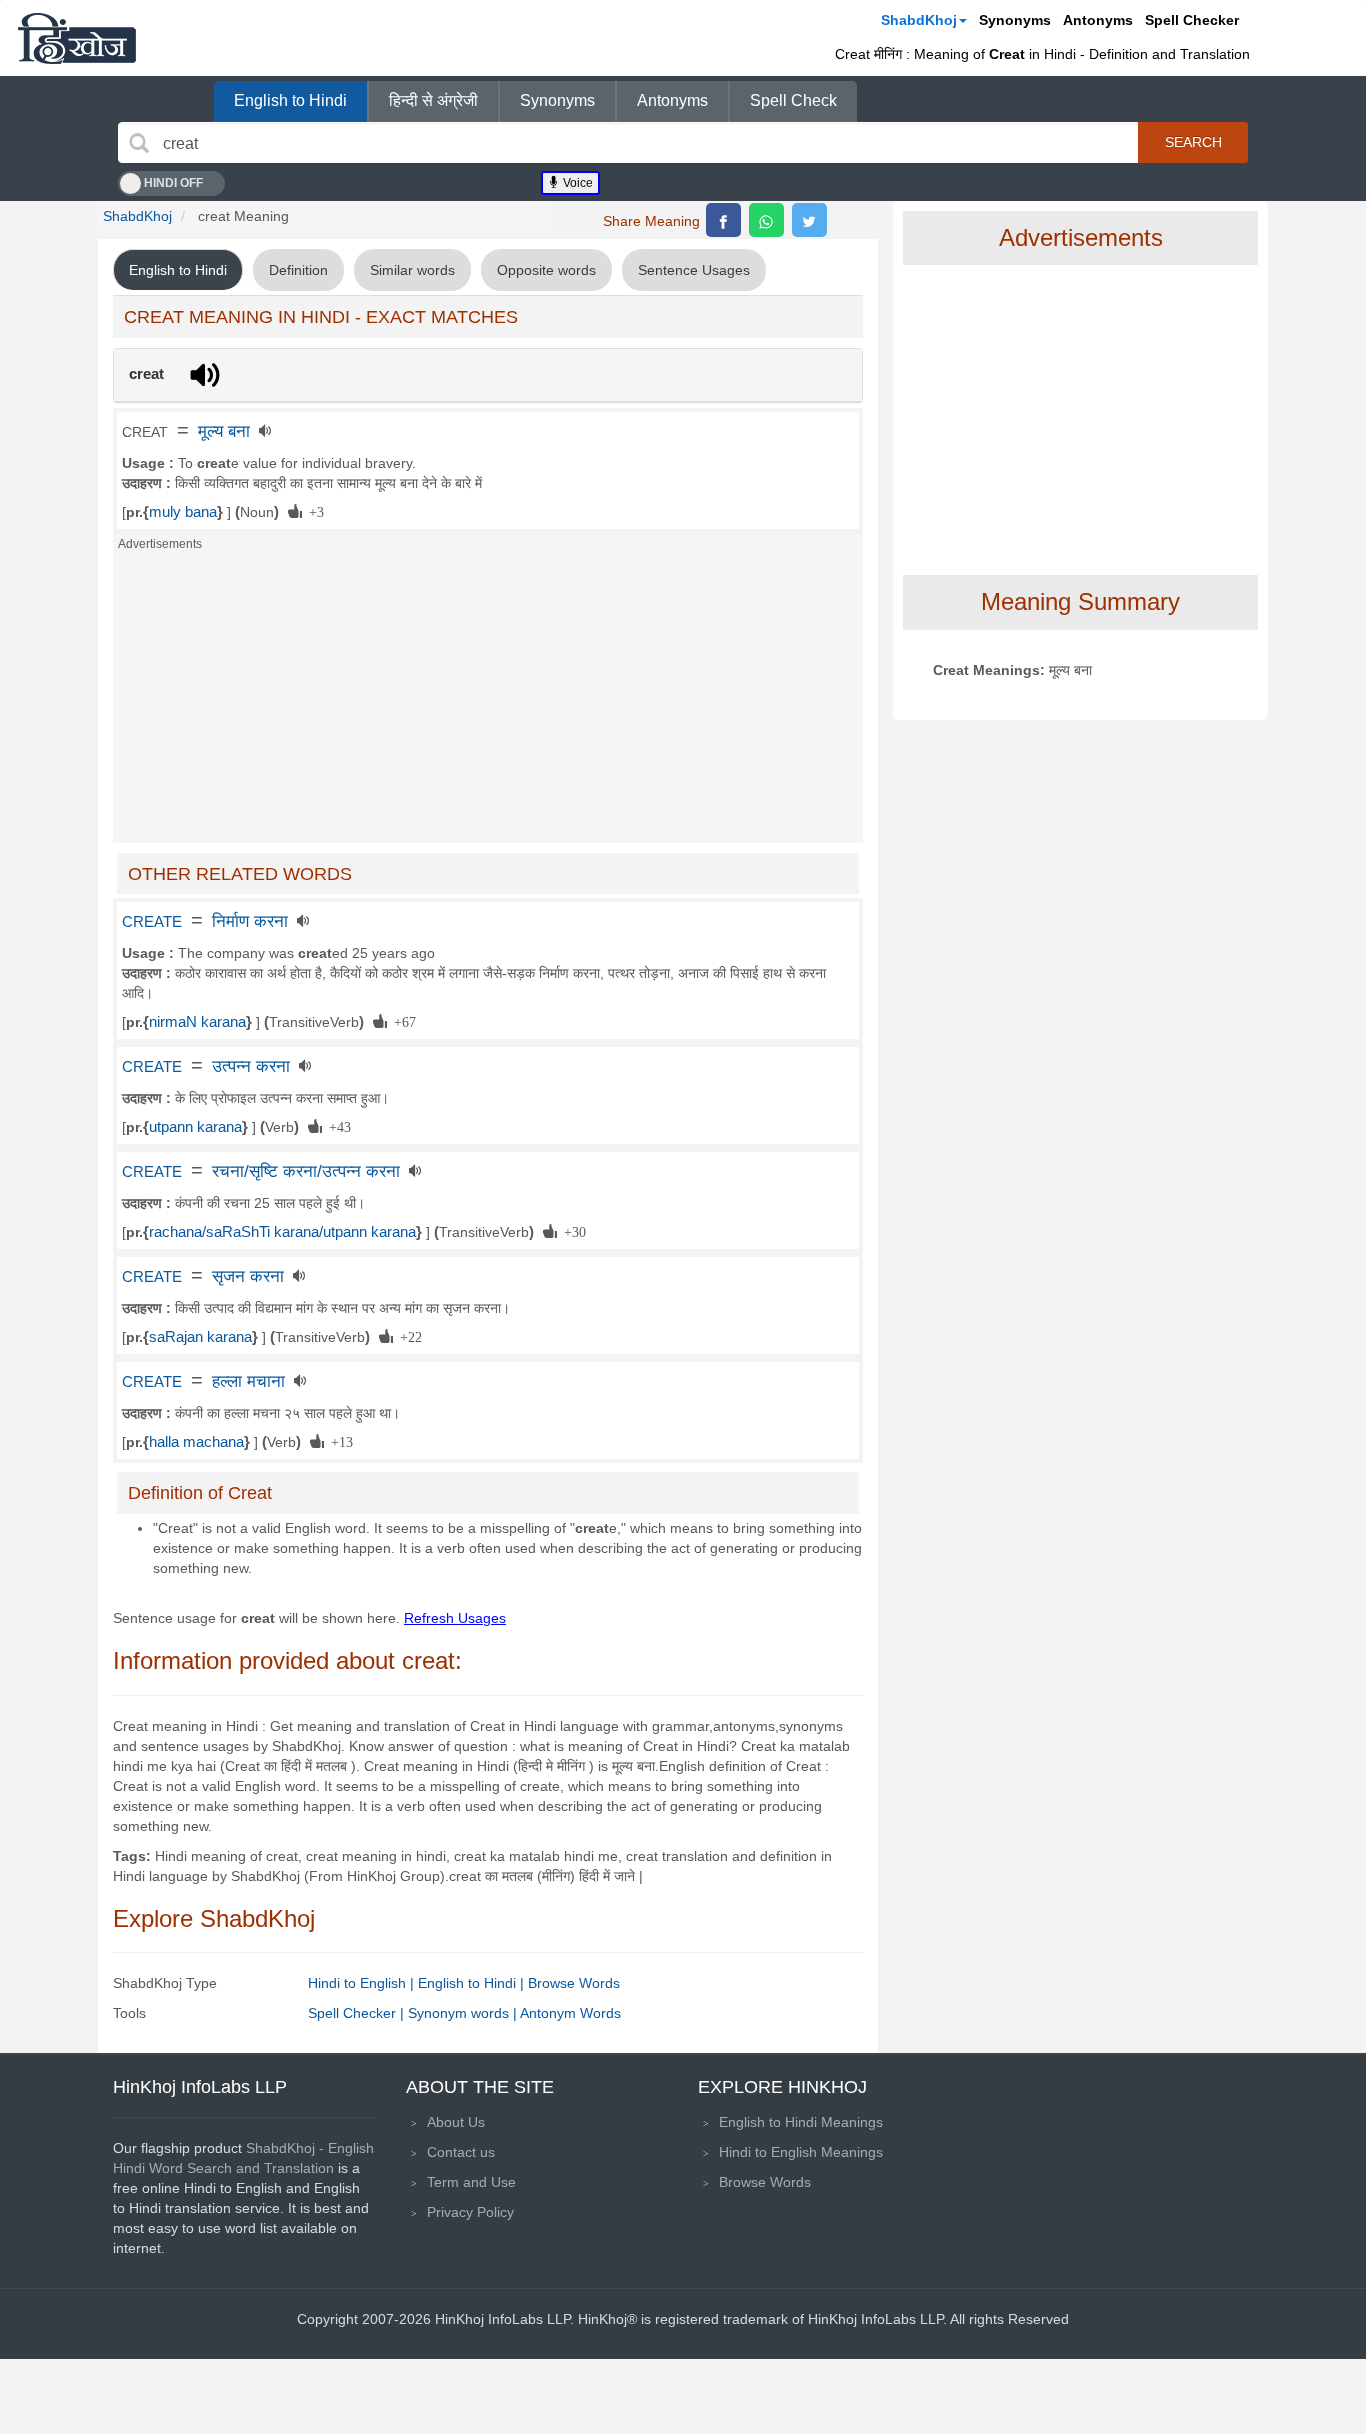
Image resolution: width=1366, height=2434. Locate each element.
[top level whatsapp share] (766, 220)
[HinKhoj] (77, 38)
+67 (401, 1021)
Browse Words (574, 1983)
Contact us (461, 2152)
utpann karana (195, 1127)
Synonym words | (464, 2013)
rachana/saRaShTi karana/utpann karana (282, 1232)
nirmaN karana (197, 1022)
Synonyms (1015, 20)
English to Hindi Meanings (801, 2122)
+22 (407, 1336)
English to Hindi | (473, 1983)
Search (1193, 142)
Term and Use (471, 2182)
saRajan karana (200, 1337)
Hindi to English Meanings (801, 2152)
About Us (456, 2122)
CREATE (152, 922)
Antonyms (1098, 20)
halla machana (196, 1442)
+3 (313, 511)
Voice (576, 183)
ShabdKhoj (919, 20)
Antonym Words (570, 2013)
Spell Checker (1192, 20)
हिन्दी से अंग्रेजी (433, 100)
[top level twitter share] (809, 220)
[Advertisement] (488, 703)
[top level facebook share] (723, 220)
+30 (571, 1231)
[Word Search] (139, 143)
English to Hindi (290, 100)
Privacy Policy (470, 2212)
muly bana (183, 512)
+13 (338, 1441)
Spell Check (793, 100)
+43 (336, 1126)
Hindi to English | (363, 1983)
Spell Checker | (358, 2013)
